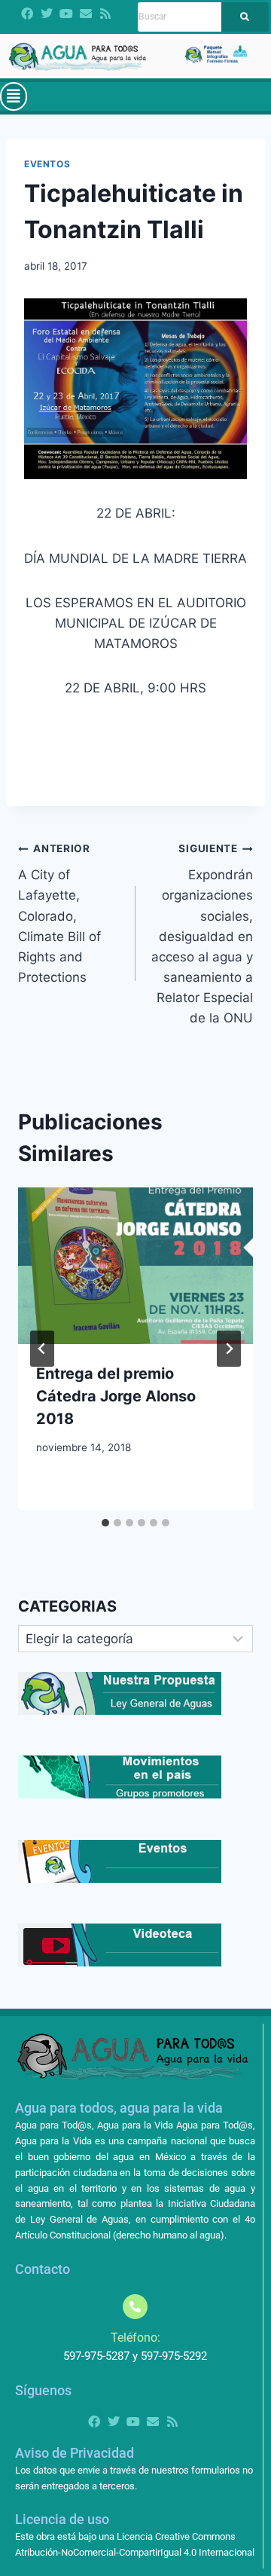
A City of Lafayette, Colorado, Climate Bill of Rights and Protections (59, 914)
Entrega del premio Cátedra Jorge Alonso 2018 (116, 1396)
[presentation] (135, 1266)
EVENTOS (47, 164)
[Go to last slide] (42, 1349)
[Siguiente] (229, 1349)
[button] (14, 96)
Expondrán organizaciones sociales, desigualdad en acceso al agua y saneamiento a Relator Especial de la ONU (202, 934)
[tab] (105, 1523)
